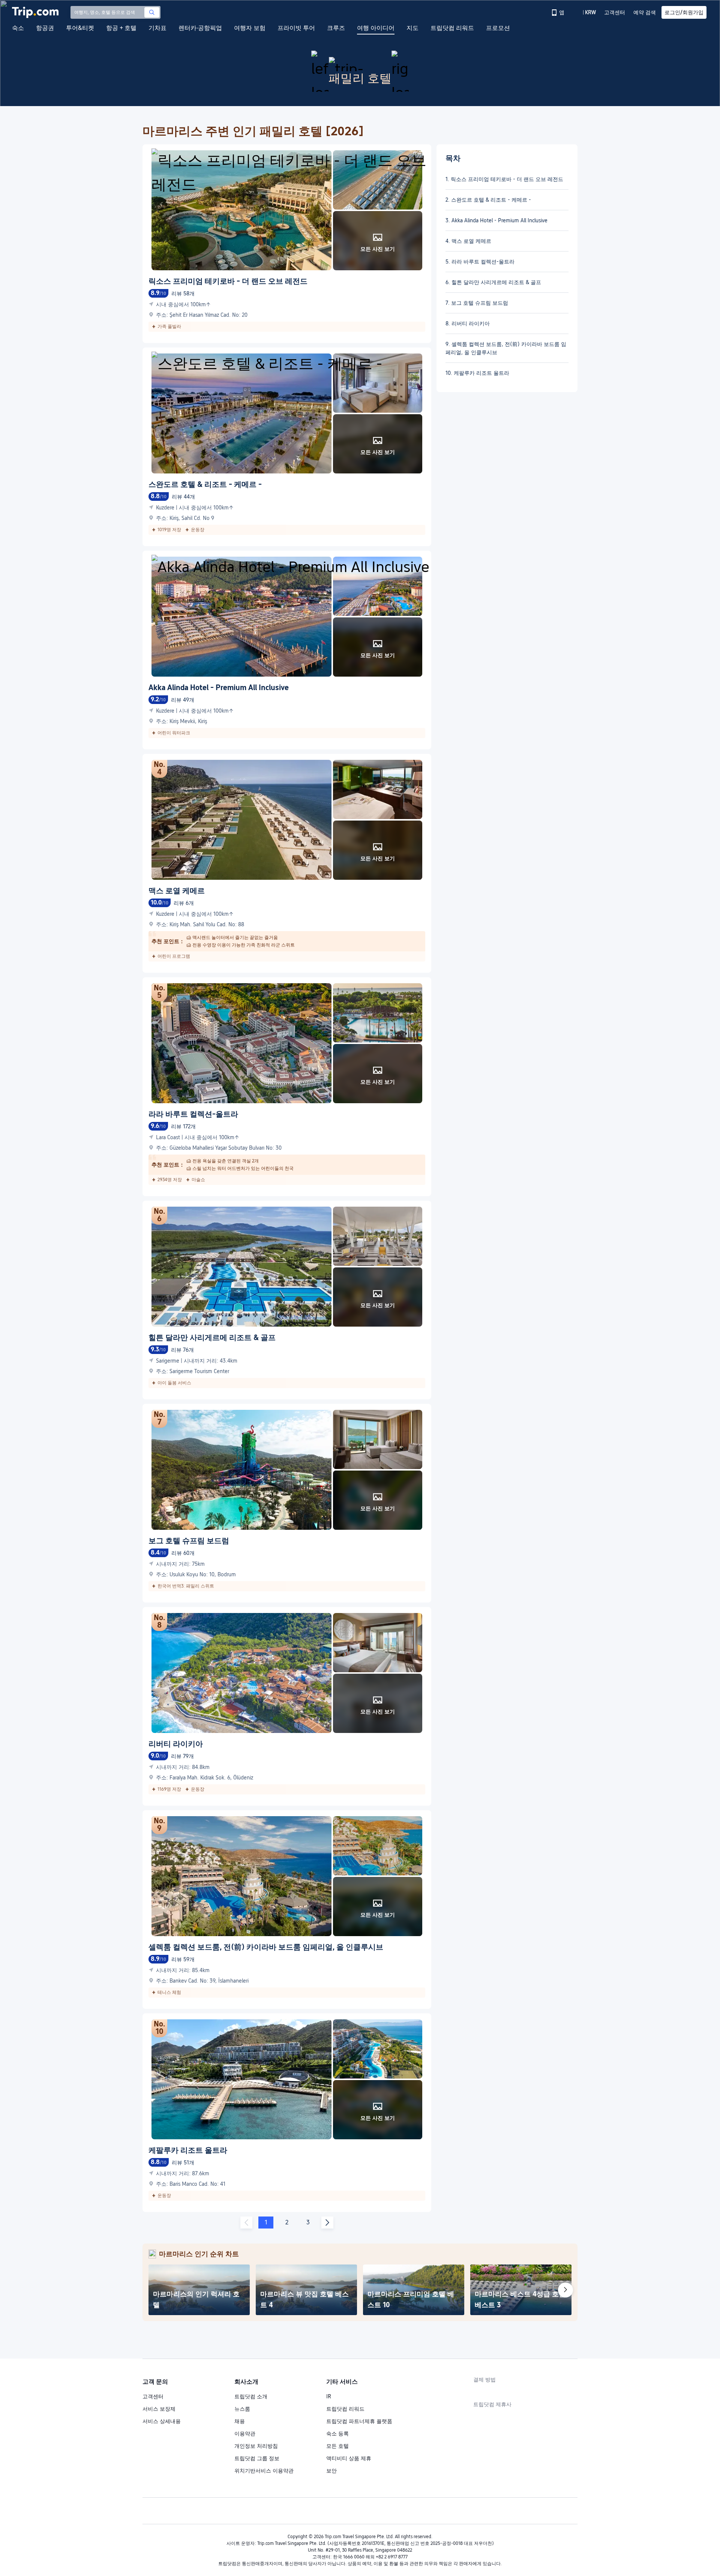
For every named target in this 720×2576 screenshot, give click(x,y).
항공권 (45, 28)
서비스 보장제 (159, 2409)
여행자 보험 (250, 28)
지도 (412, 28)
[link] (558, 12)
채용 (240, 2421)
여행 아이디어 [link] (376, 28)
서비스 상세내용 (162, 2421)
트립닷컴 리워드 (452, 28)
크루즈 (336, 28)
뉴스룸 (242, 2409)
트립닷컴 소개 (251, 2396)
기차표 (157, 28)
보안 (331, 2471)
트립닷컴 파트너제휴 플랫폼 (359, 2421)
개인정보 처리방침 (256, 2446)
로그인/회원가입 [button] (684, 12)
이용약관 (245, 2434)
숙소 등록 (337, 2434)
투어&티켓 (80, 28)
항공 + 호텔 (121, 28)
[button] (585, 12)
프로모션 (498, 28)
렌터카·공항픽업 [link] (200, 28)
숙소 (18, 28)
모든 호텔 (337, 2446)
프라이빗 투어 (296, 28)
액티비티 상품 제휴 (349, 2458)
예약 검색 (645, 12)
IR (329, 2396)
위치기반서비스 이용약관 (264, 2471)
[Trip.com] (35, 12)
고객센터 (153, 2396)
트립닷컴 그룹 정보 (257, 2458)
